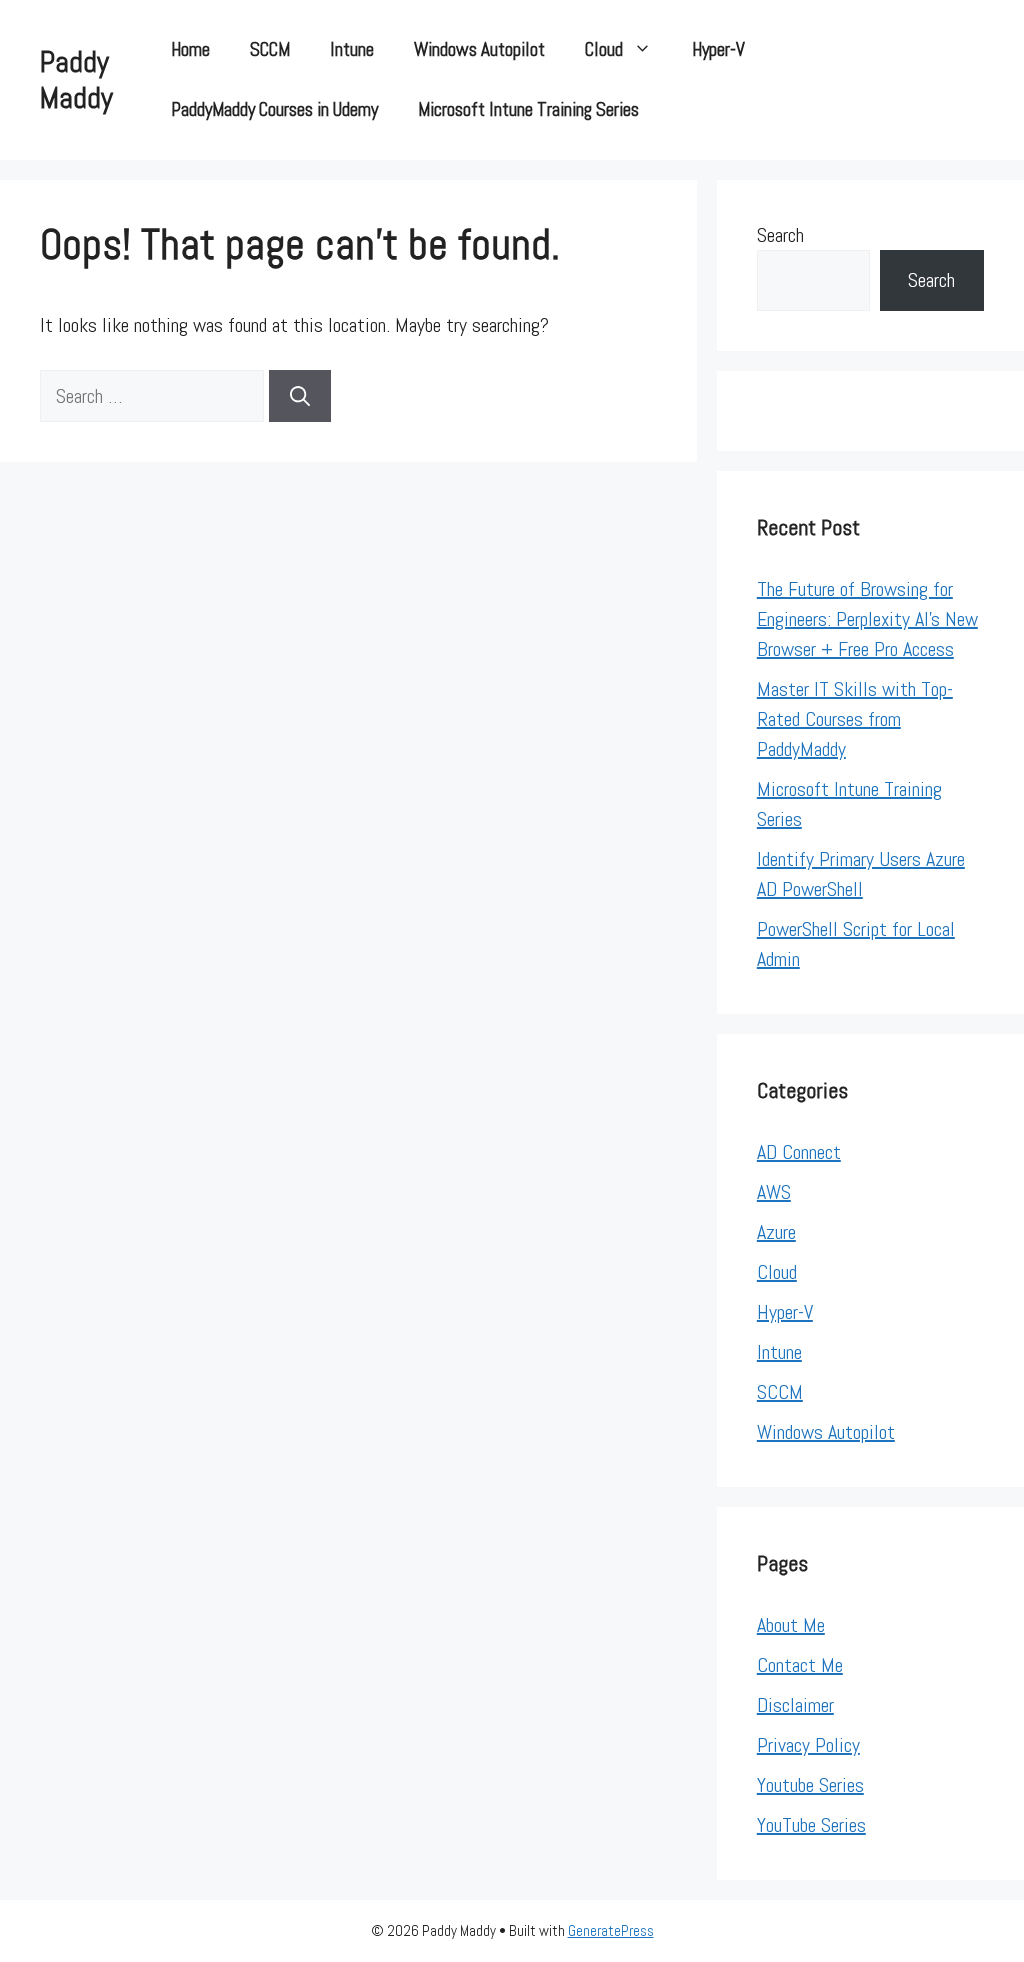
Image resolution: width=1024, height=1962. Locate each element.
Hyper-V (718, 49)
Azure (776, 1232)
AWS (774, 1192)
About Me (791, 1625)
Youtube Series (810, 1785)
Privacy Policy (808, 1745)
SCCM (270, 49)
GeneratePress (611, 1930)
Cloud (604, 49)
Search (780, 235)
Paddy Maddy (76, 80)
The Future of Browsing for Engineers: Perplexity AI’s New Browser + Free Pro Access (867, 619)
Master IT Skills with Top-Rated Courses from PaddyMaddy (855, 719)
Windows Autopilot (479, 49)
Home (190, 49)
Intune (352, 49)
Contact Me (800, 1665)
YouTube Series (811, 1825)
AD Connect (799, 1152)
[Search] (300, 396)
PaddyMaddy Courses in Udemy (274, 109)
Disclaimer (795, 1705)
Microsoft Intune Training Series (528, 109)
